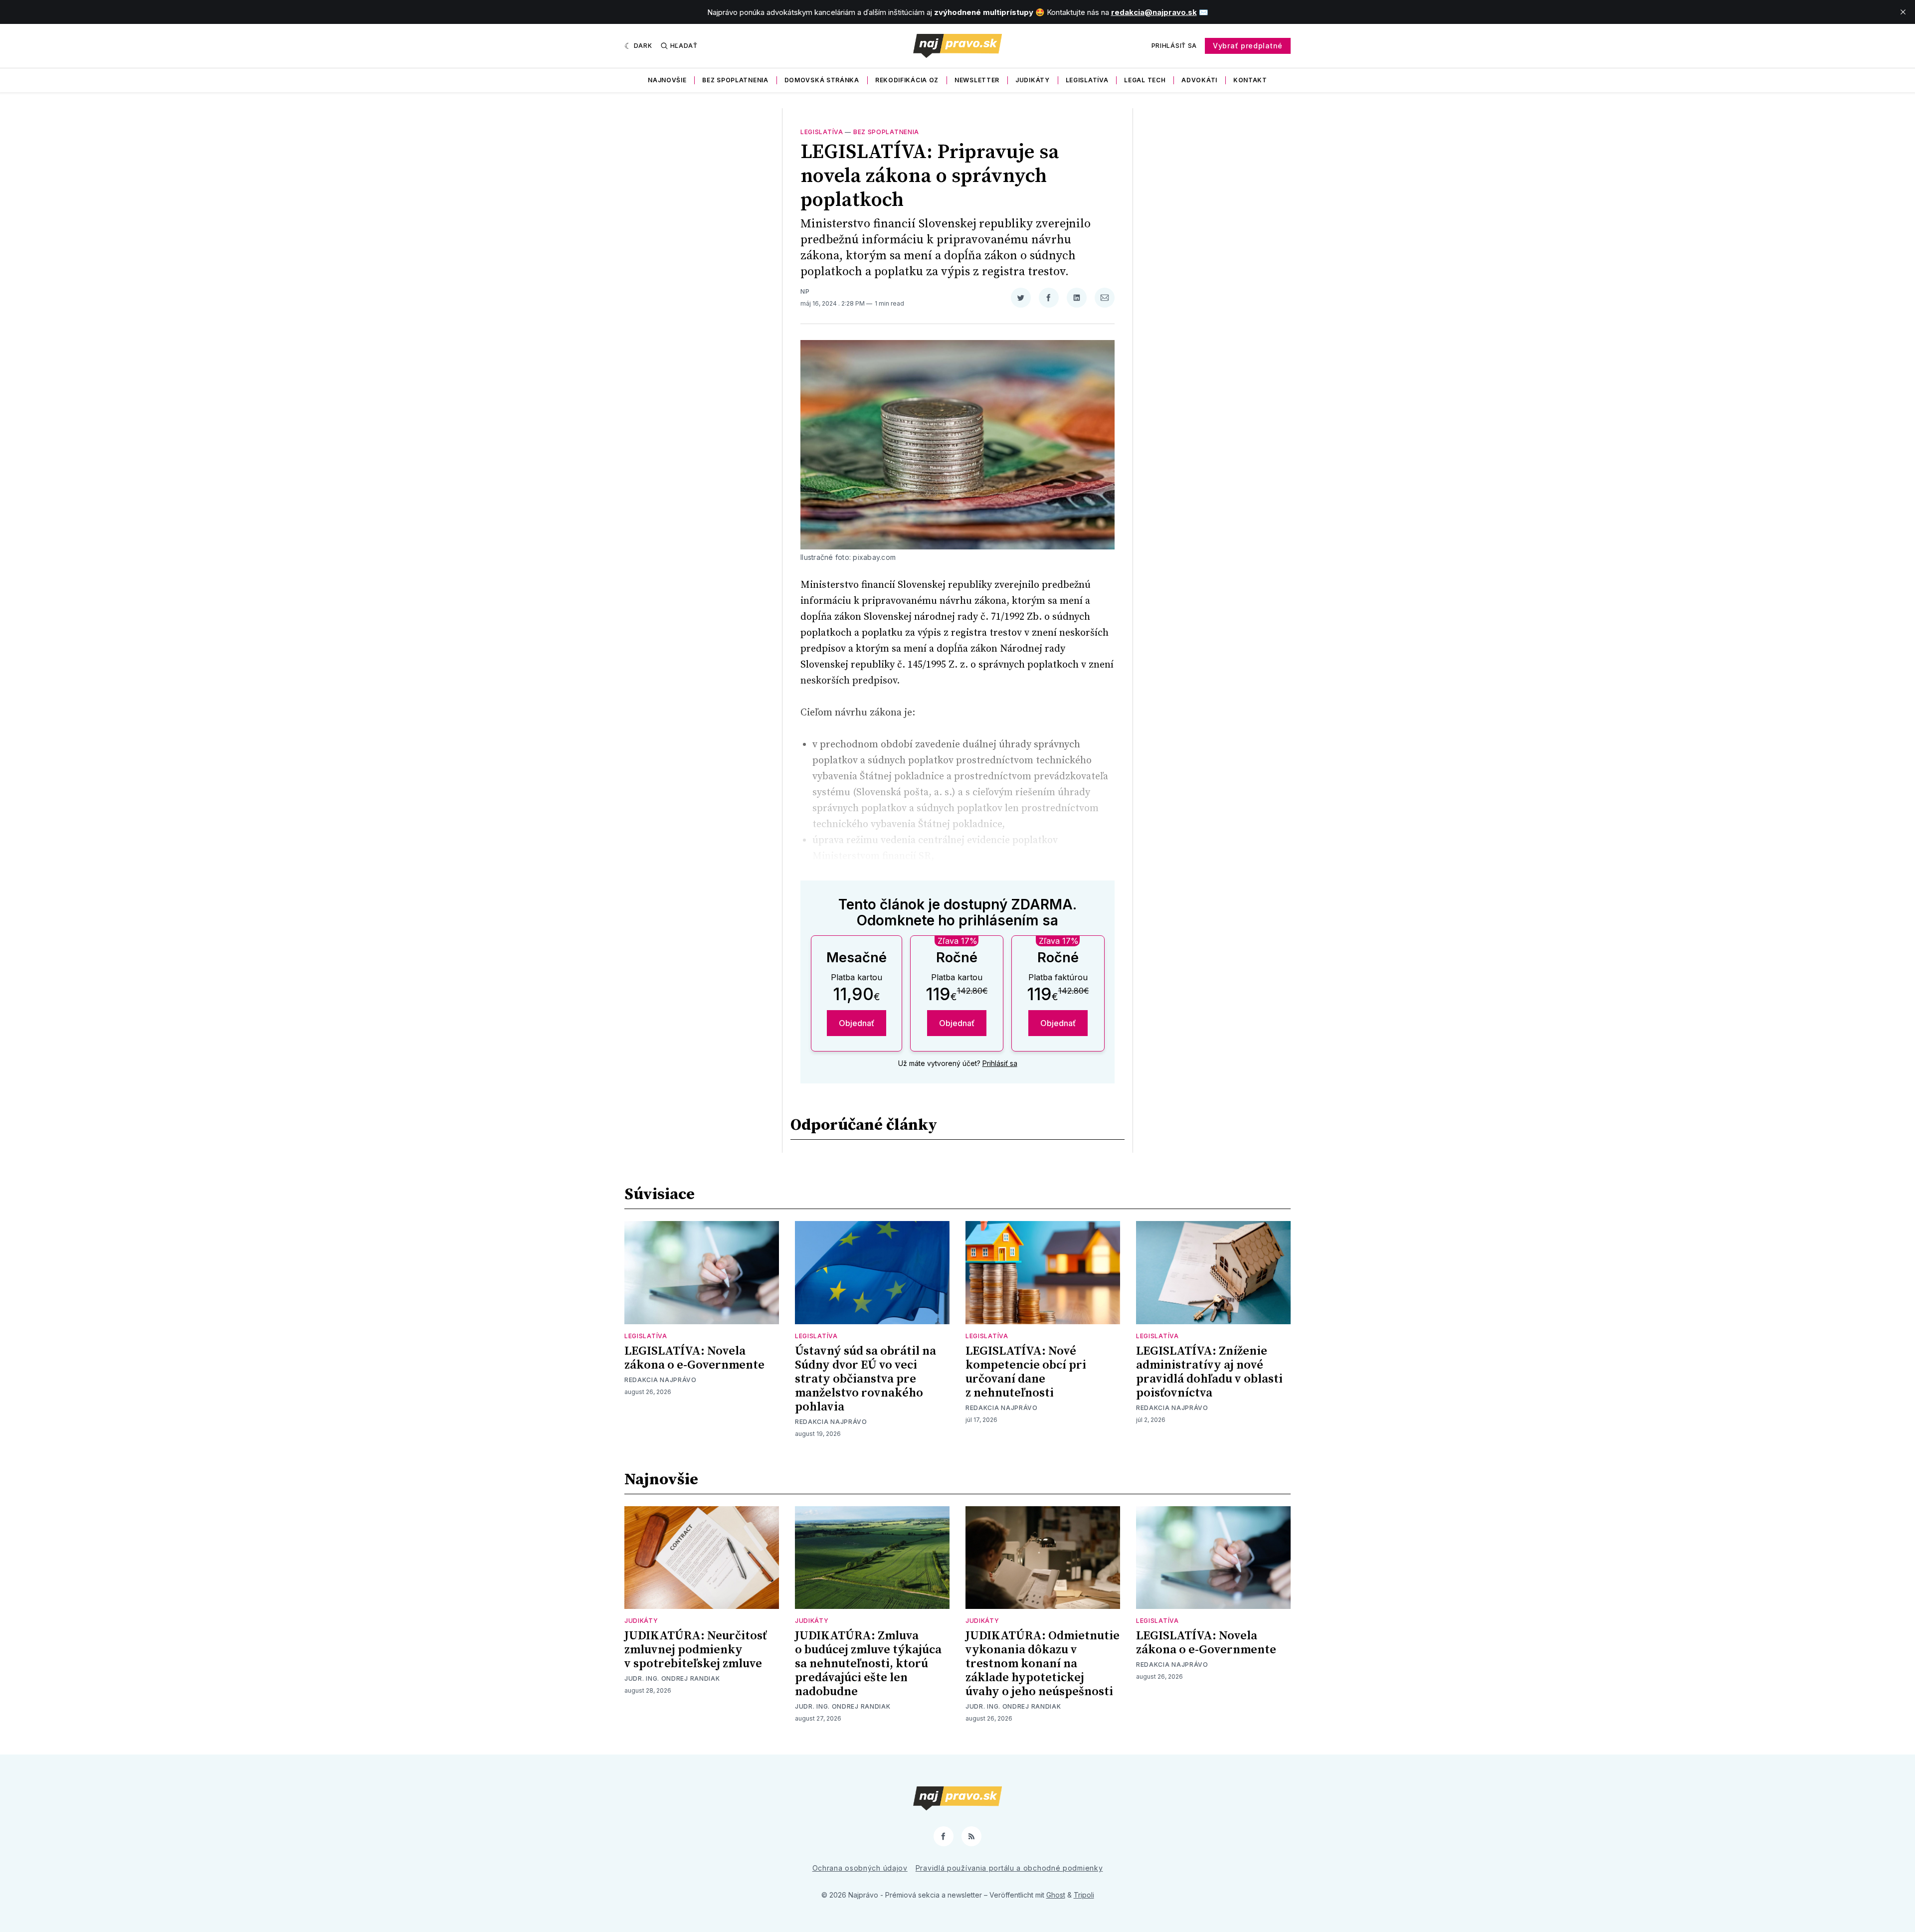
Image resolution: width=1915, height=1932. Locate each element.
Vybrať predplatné (1248, 46)
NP (805, 291)
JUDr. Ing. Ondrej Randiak (672, 1678)
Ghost (1056, 1895)
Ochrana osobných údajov (860, 1868)
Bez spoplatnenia (735, 80)
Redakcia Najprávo (661, 1380)
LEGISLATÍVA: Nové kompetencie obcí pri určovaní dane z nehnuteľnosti (1026, 1372)
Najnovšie (667, 80)
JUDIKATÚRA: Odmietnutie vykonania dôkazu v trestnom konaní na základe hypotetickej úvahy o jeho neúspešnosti (1043, 1664)
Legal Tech (1145, 80)
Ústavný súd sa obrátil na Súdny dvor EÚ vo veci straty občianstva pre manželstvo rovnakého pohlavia (865, 1379)
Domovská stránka (822, 80)
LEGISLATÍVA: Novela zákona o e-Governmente (694, 1358)
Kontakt (1250, 80)
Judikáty (1033, 80)
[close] (1903, 12)
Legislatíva (1087, 80)
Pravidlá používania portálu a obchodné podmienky (1009, 1868)
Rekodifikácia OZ (907, 80)
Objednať (857, 1023)
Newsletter (977, 80)
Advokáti (1199, 80)
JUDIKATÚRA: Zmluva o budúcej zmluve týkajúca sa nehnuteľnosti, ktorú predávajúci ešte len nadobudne (868, 1664)
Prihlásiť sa (1174, 46)
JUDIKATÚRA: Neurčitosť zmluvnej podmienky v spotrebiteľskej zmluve (695, 1650)
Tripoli (1084, 1895)
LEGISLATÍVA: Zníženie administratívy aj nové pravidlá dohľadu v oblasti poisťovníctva (1209, 1372)
